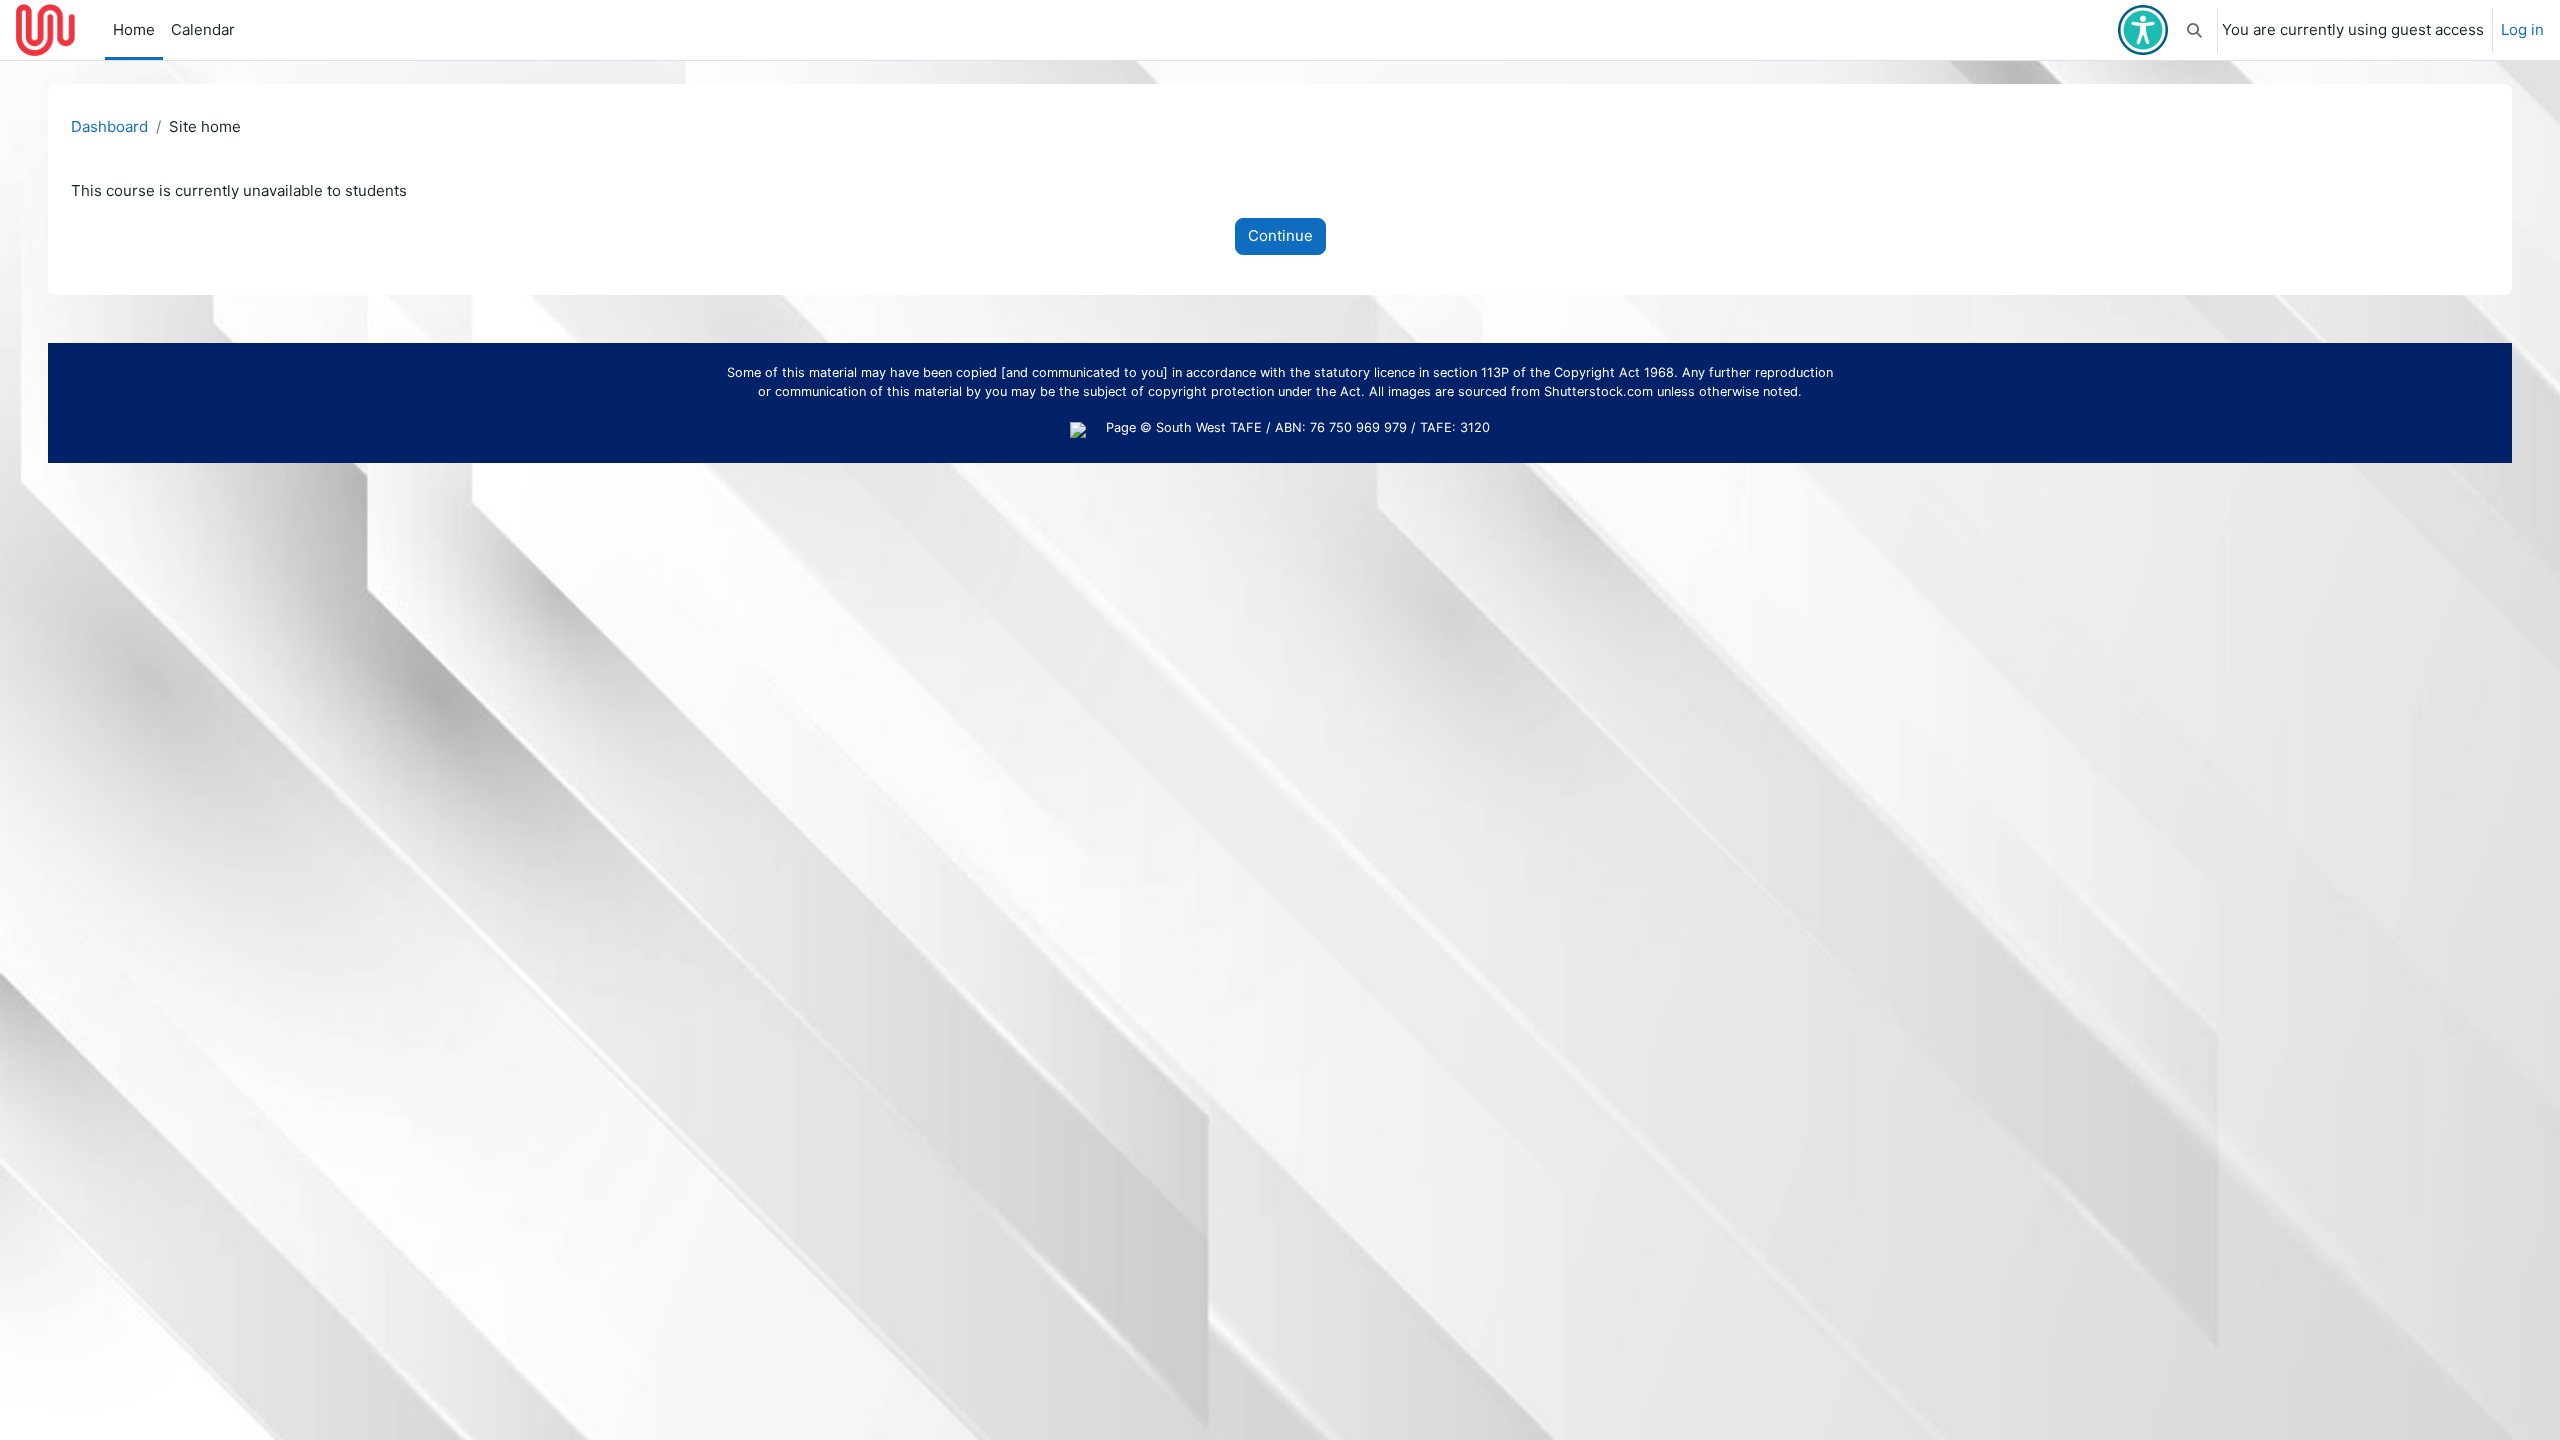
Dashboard (109, 126)
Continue (1280, 235)
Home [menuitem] (134, 29)
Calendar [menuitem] (203, 29)
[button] (2194, 30)
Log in (2522, 29)
